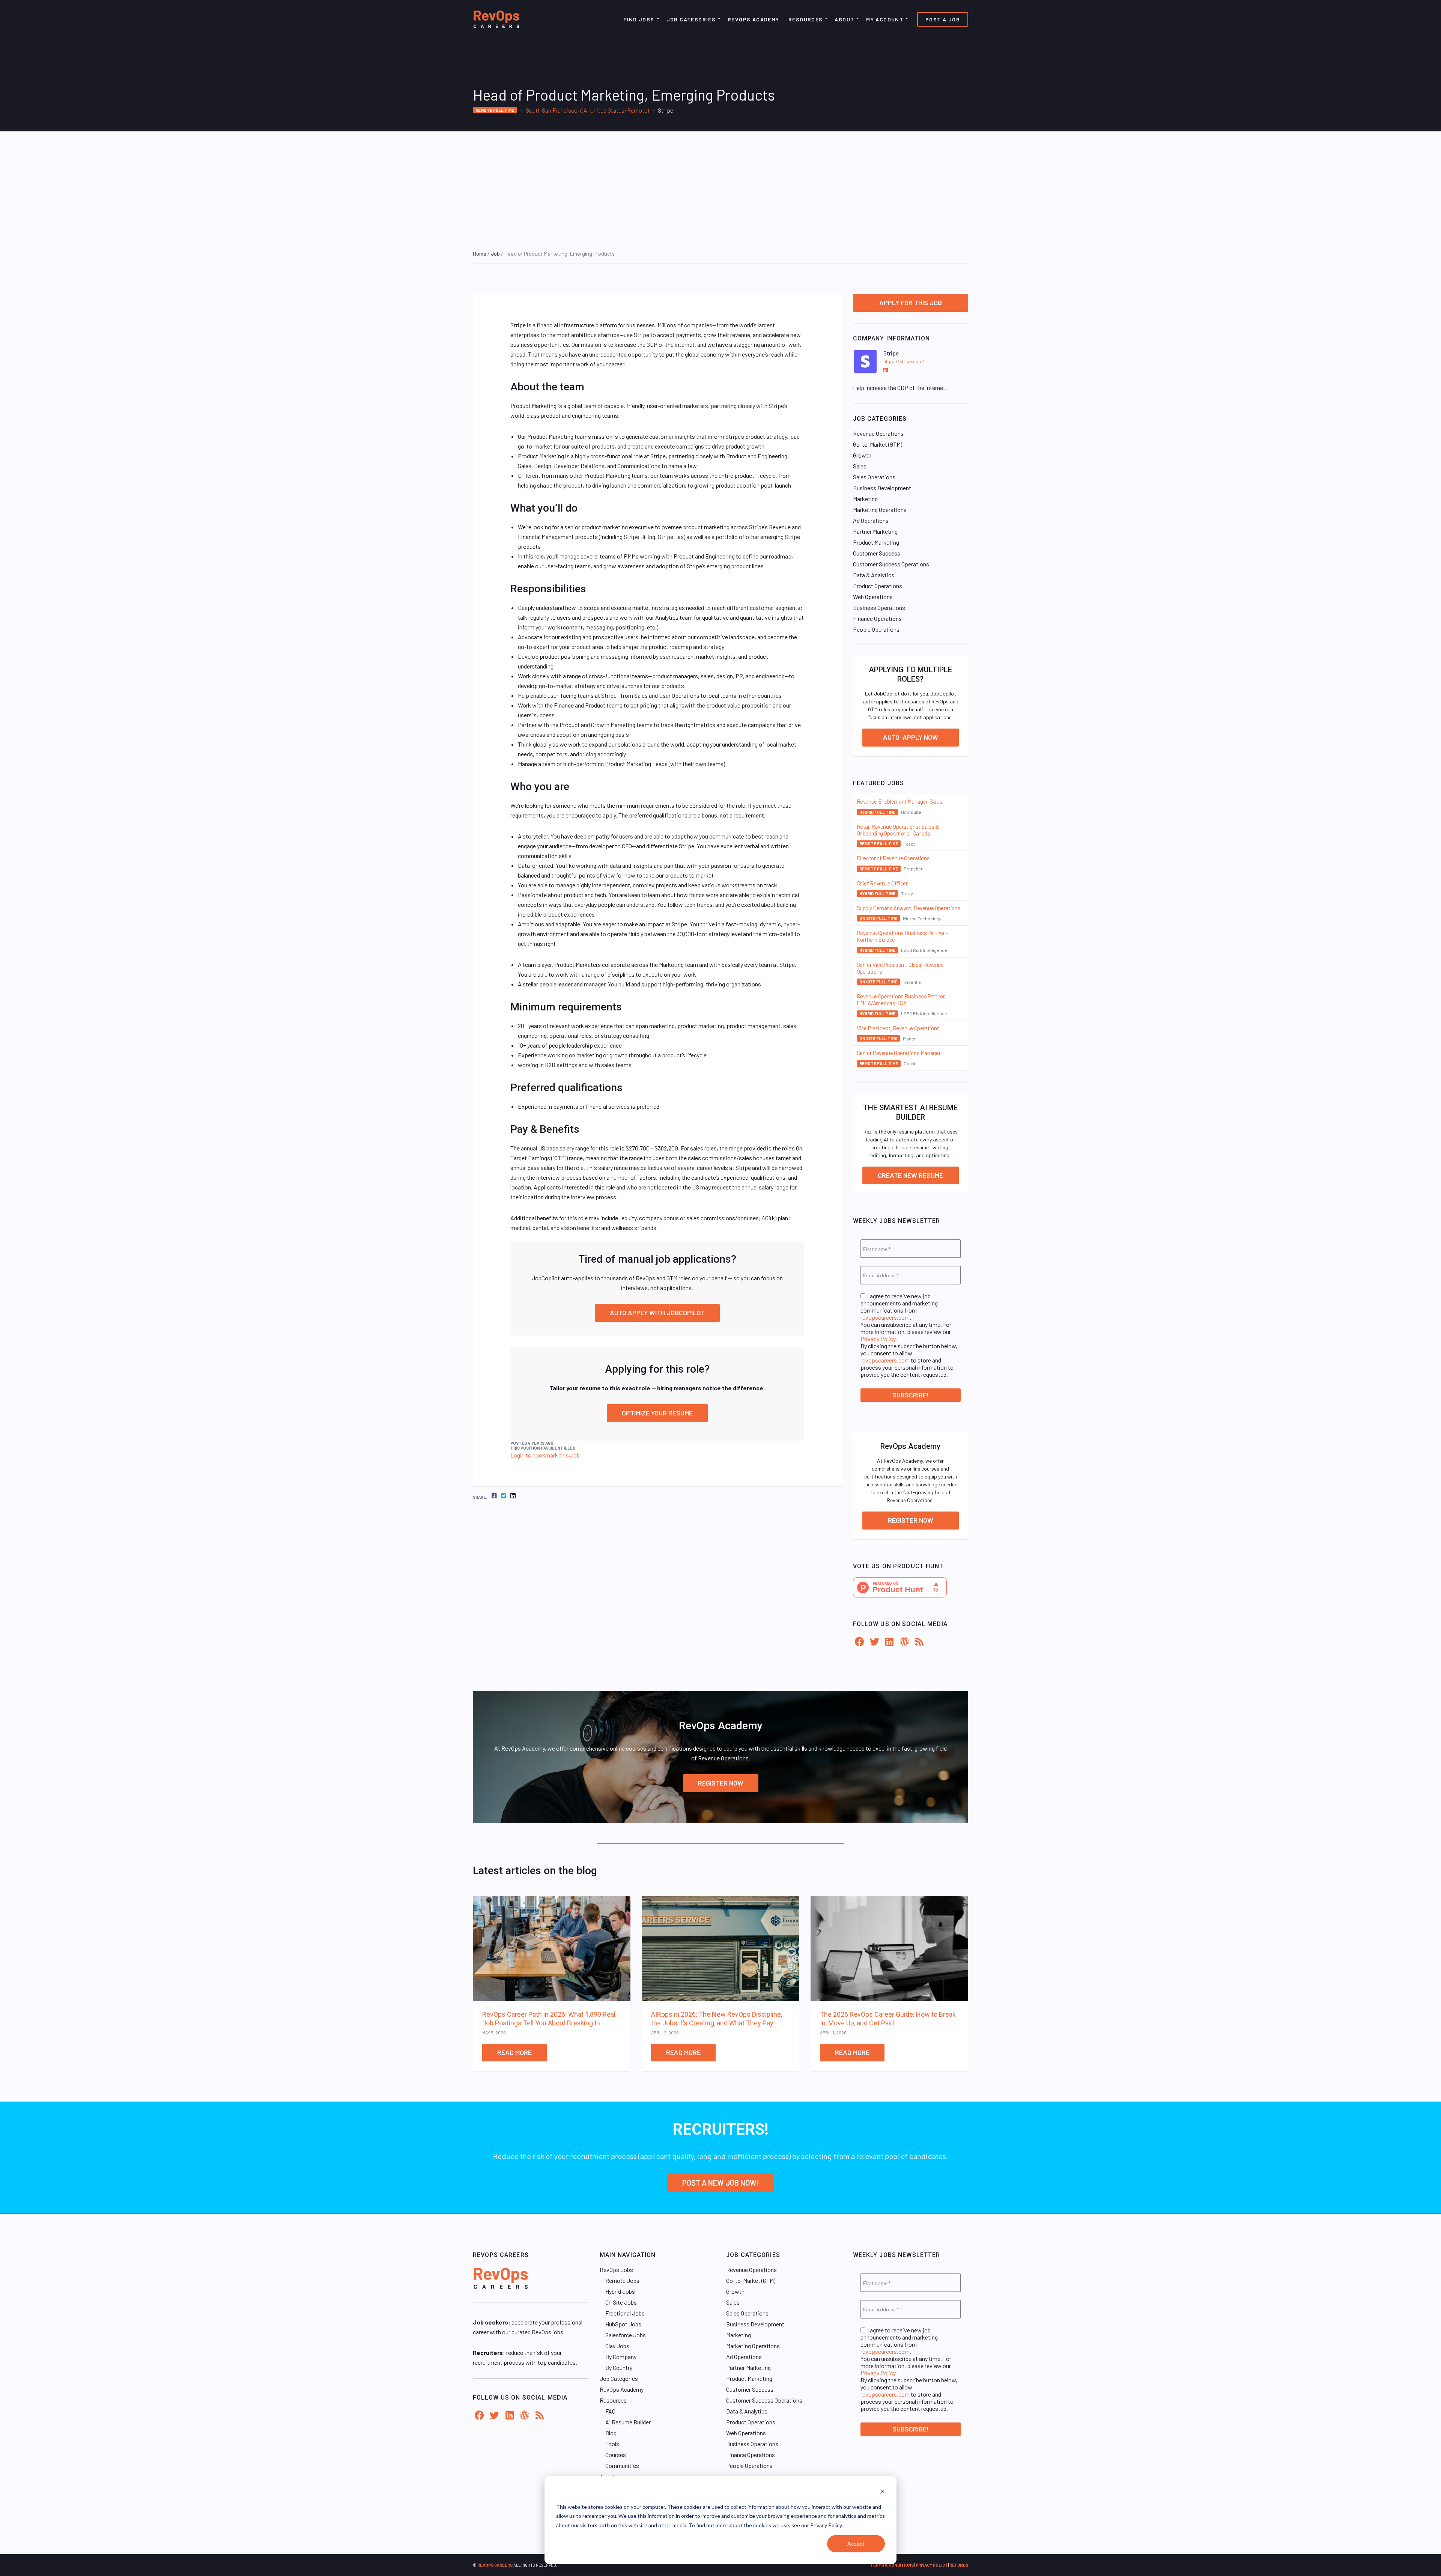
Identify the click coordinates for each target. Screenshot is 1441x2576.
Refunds (959, 2565)
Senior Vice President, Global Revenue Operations (900, 968)
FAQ (610, 2411)
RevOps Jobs (616, 2270)
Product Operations (878, 586)
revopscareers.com (885, 1317)
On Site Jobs (621, 2302)
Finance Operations (877, 618)
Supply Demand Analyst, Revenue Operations (909, 908)
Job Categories (691, 19)
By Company (621, 2357)
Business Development (882, 488)
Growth (862, 455)
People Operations (876, 629)
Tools (612, 2444)
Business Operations (879, 607)
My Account (885, 19)
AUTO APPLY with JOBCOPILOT (657, 1313)
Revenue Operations (878, 433)
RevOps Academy (754, 19)
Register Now (911, 1520)
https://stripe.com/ (904, 361)
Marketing (865, 499)
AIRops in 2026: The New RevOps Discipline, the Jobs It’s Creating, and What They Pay (717, 2019)
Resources (806, 19)
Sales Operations (874, 477)
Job (495, 254)
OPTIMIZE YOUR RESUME (657, 1413)
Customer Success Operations (891, 564)
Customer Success (877, 553)
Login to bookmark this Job (545, 1455)
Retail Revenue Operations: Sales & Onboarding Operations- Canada (898, 830)
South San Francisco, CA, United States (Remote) (587, 110)
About (844, 19)
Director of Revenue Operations (893, 858)
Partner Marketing (875, 531)
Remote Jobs (622, 2280)
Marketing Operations (880, 510)
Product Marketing (876, 542)
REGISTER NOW (721, 1783)
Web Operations (873, 597)
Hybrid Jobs (620, 2291)
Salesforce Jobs (626, 2335)
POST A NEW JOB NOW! (721, 2183)
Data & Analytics (874, 575)
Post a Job (943, 19)
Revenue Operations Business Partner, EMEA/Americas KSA (901, 1000)
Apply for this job (911, 303)
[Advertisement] (720, 188)
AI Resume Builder (628, 2422)
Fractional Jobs (625, 2313)
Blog (611, 2433)
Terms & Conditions (892, 2565)
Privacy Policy (878, 1339)
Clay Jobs (617, 2346)
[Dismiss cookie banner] (882, 2492)
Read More (514, 2052)
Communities (622, 2465)
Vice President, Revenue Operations (898, 1028)
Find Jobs (639, 19)
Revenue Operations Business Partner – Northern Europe (903, 936)
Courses (616, 2455)
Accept (856, 2544)
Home (480, 254)
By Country (619, 2367)
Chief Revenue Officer (882, 883)
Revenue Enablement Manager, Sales (900, 801)
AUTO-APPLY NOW (911, 737)
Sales (860, 466)
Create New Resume (910, 1175)
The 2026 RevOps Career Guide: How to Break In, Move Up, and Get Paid (888, 2019)
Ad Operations (871, 520)
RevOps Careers (495, 2565)
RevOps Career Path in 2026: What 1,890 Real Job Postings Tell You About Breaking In (549, 2019)
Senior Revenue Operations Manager (899, 1053)
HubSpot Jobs (623, 2324)
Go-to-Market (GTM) (878, 444)
